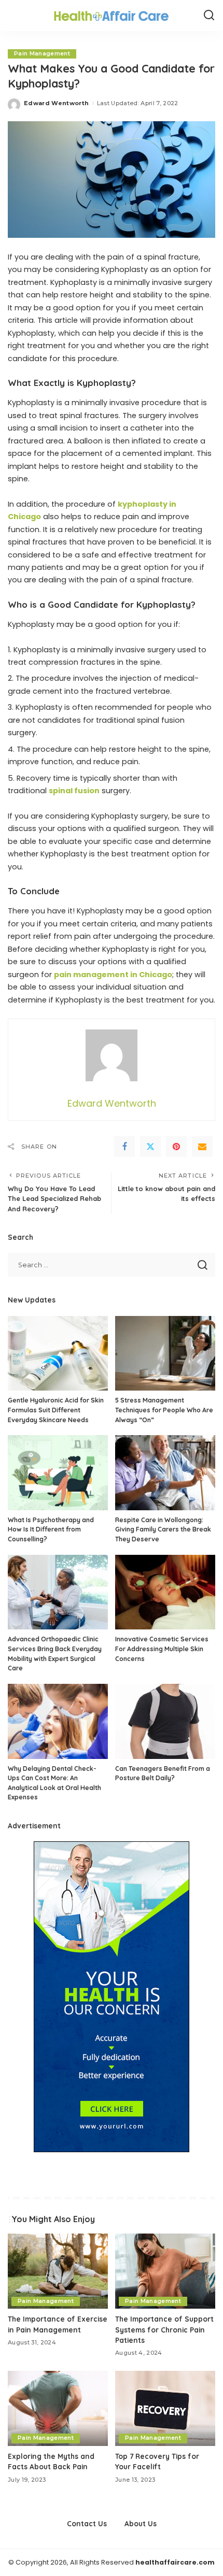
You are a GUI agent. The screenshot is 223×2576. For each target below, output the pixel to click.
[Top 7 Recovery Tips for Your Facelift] (165, 2408)
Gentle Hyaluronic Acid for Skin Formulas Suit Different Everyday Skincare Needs (56, 1410)
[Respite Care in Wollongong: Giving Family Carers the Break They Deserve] (165, 1473)
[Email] (202, 1147)
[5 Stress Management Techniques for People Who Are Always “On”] (165, 1354)
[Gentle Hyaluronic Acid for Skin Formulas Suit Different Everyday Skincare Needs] (58, 1354)
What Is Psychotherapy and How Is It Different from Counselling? (51, 1529)
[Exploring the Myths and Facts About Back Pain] (58, 2408)
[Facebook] (124, 1147)
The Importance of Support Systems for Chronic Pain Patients (164, 2329)
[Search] (209, 16)
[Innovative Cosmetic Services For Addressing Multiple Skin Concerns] (165, 1592)
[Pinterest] (176, 1147)
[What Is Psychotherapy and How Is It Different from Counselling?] (58, 1473)
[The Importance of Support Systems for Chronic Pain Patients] (165, 2271)
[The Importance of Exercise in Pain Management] (58, 2271)
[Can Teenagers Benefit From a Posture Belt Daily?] (165, 1721)
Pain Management (42, 54)
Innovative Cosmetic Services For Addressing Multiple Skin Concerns (162, 1649)
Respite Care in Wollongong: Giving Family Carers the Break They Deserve (163, 1529)
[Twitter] (150, 1147)
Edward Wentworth (57, 103)
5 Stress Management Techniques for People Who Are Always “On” (164, 1410)
